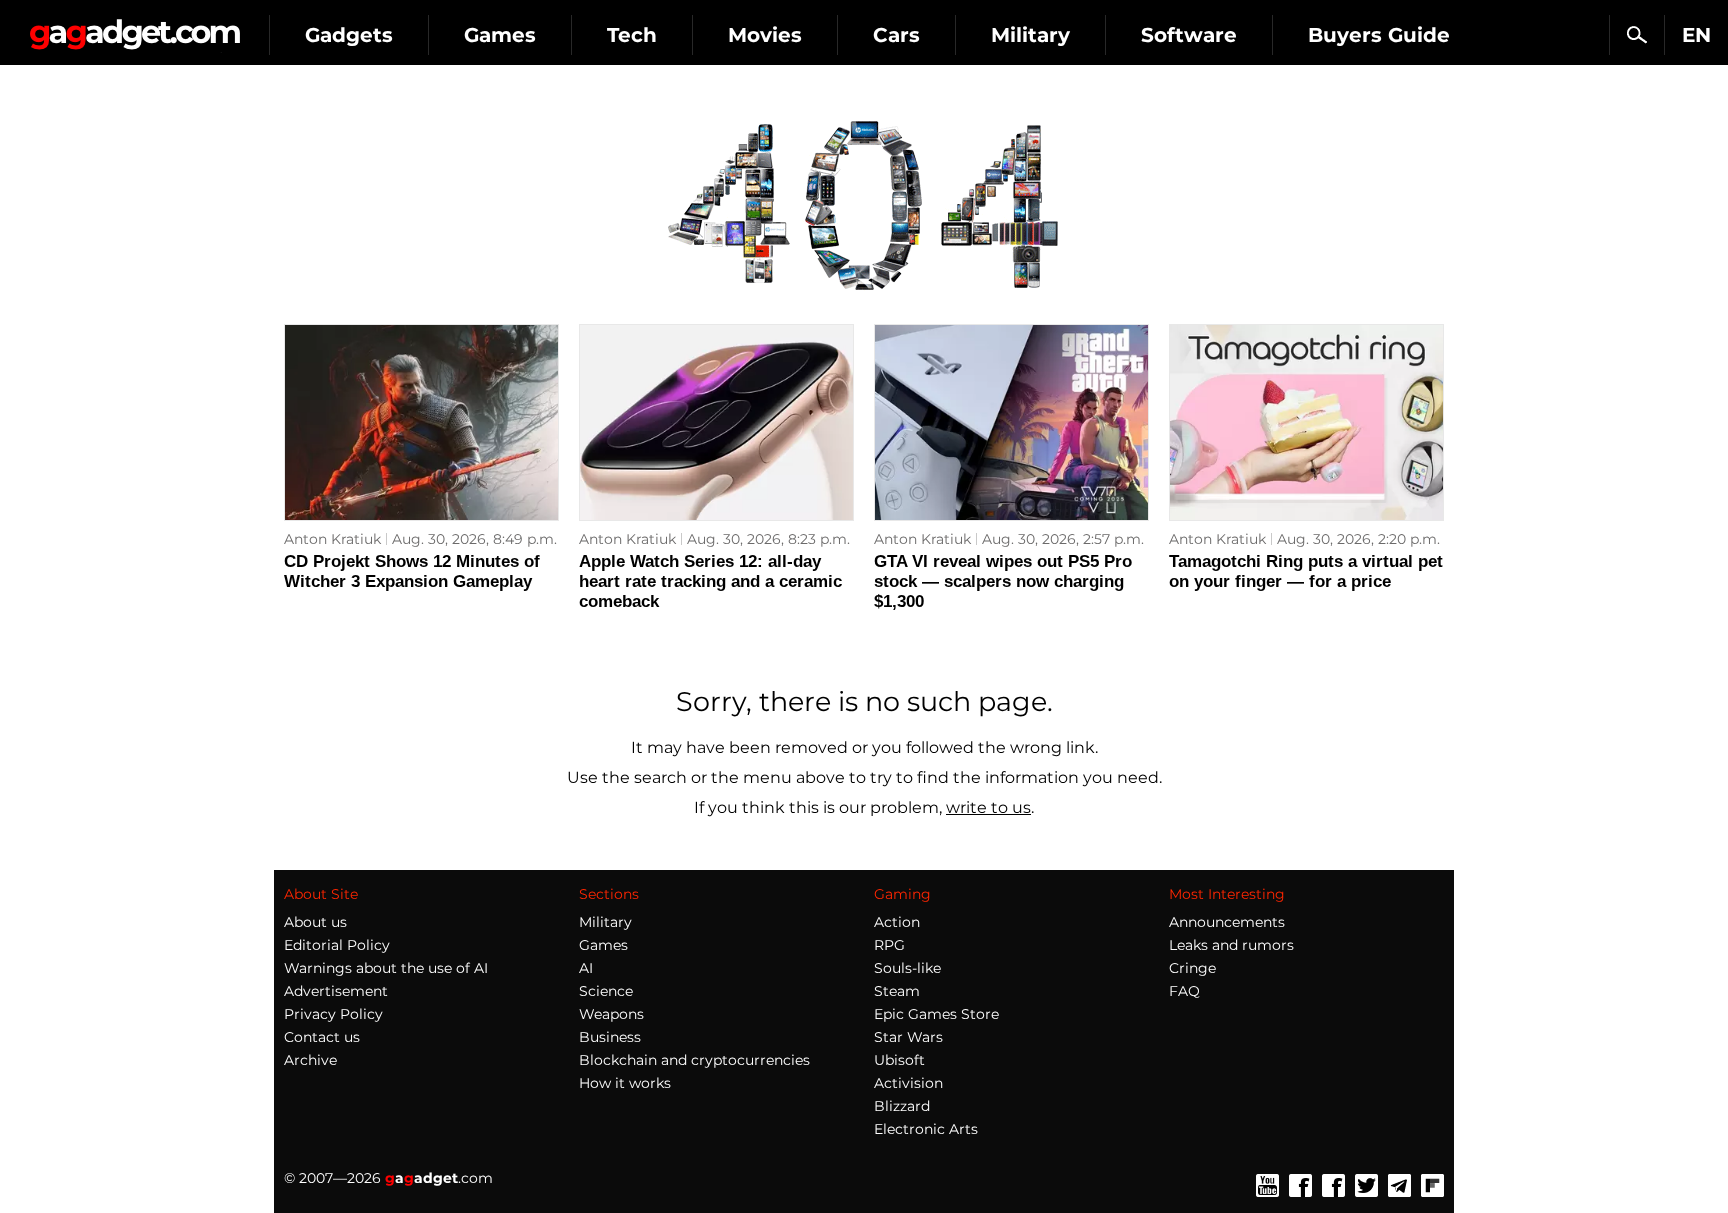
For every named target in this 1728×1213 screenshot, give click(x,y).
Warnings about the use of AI (386, 968)
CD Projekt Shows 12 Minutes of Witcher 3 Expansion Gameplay (412, 571)
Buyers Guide (1379, 35)
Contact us (322, 1037)
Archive (310, 1060)
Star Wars (908, 1037)
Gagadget (134, 26)
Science (606, 991)
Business (610, 1037)
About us (315, 922)
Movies (765, 35)
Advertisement (336, 991)
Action (897, 922)
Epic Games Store (936, 1014)
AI (586, 968)
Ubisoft (899, 1060)
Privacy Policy (333, 1014)
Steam (897, 991)
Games (500, 35)
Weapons (611, 1014)
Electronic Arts (926, 1129)
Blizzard (902, 1106)
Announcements (1227, 922)
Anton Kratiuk (332, 539)
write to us (988, 807)
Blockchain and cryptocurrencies (694, 1060)
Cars (896, 35)
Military (1030, 35)
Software (1189, 35)
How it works (625, 1083)
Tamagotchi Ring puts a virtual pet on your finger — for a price (1306, 571)
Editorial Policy (337, 945)
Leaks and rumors (1231, 945)
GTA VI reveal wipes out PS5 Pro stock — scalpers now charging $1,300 (1003, 581)
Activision (908, 1083)
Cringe (1192, 968)
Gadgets (349, 35)
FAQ (1184, 991)
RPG (889, 945)
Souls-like (907, 968)
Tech (632, 35)
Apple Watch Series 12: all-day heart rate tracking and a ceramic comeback (710, 581)
